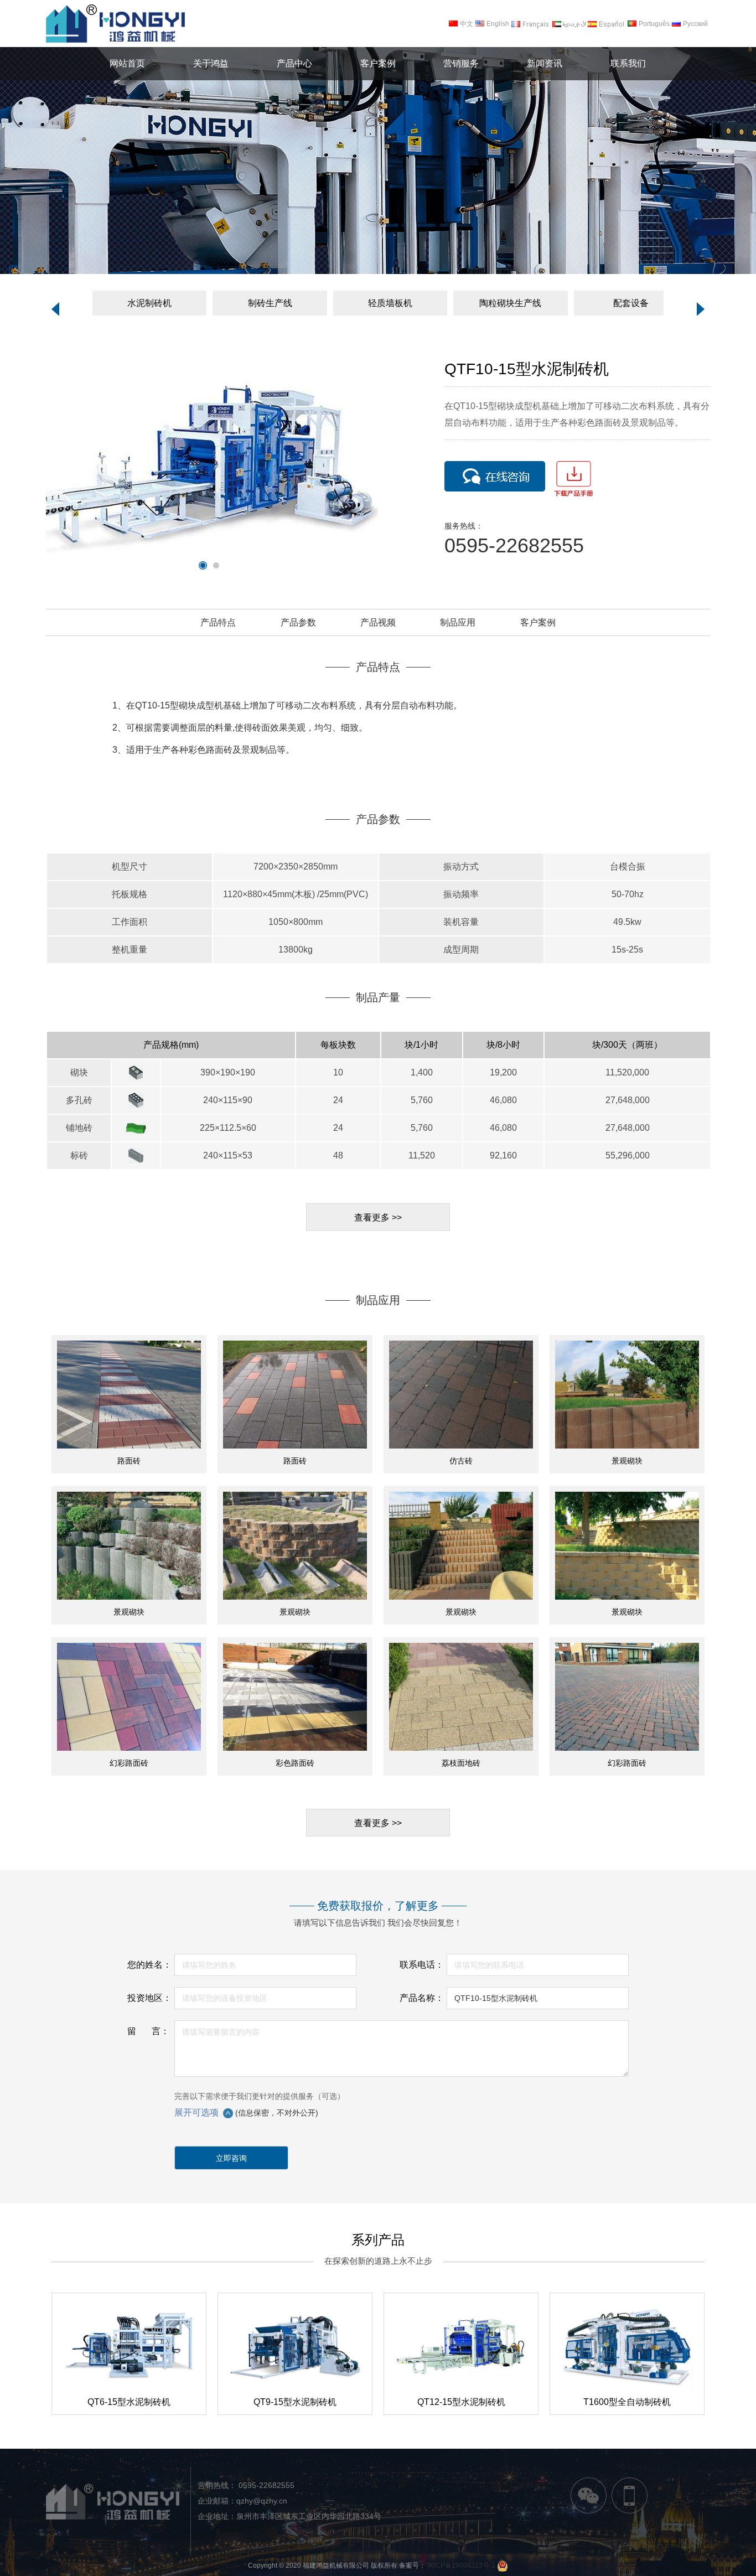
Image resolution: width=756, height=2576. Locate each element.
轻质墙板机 (390, 303)
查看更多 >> (378, 1217)
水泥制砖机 (149, 303)
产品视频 (378, 622)
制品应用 (458, 622)
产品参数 (298, 622)
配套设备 (631, 303)
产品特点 (218, 622)
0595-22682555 (265, 2485)
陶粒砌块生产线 (510, 303)
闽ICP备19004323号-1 (461, 2565)
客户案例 (538, 622)
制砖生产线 (270, 303)
